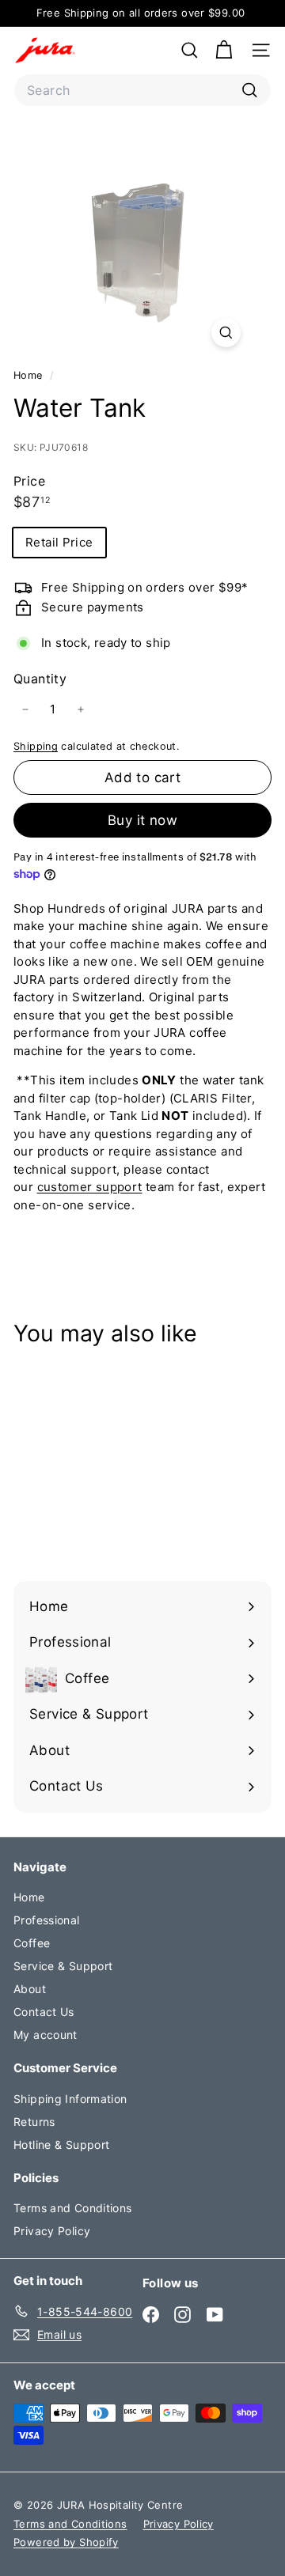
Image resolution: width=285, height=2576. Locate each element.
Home (30, 375)
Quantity (40, 679)
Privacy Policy (52, 2231)
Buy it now (142, 820)
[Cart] (224, 50)
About (30, 1989)
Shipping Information (70, 2099)
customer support (90, 1187)
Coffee (32, 1943)
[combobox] (142, 90)
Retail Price (59, 542)
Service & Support (63, 1966)
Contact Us (44, 2012)
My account (46, 2035)
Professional (47, 1920)
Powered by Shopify (66, 2542)
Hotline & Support (61, 2145)
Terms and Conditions (73, 2208)
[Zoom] (226, 333)
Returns (34, 2122)
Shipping (36, 746)
